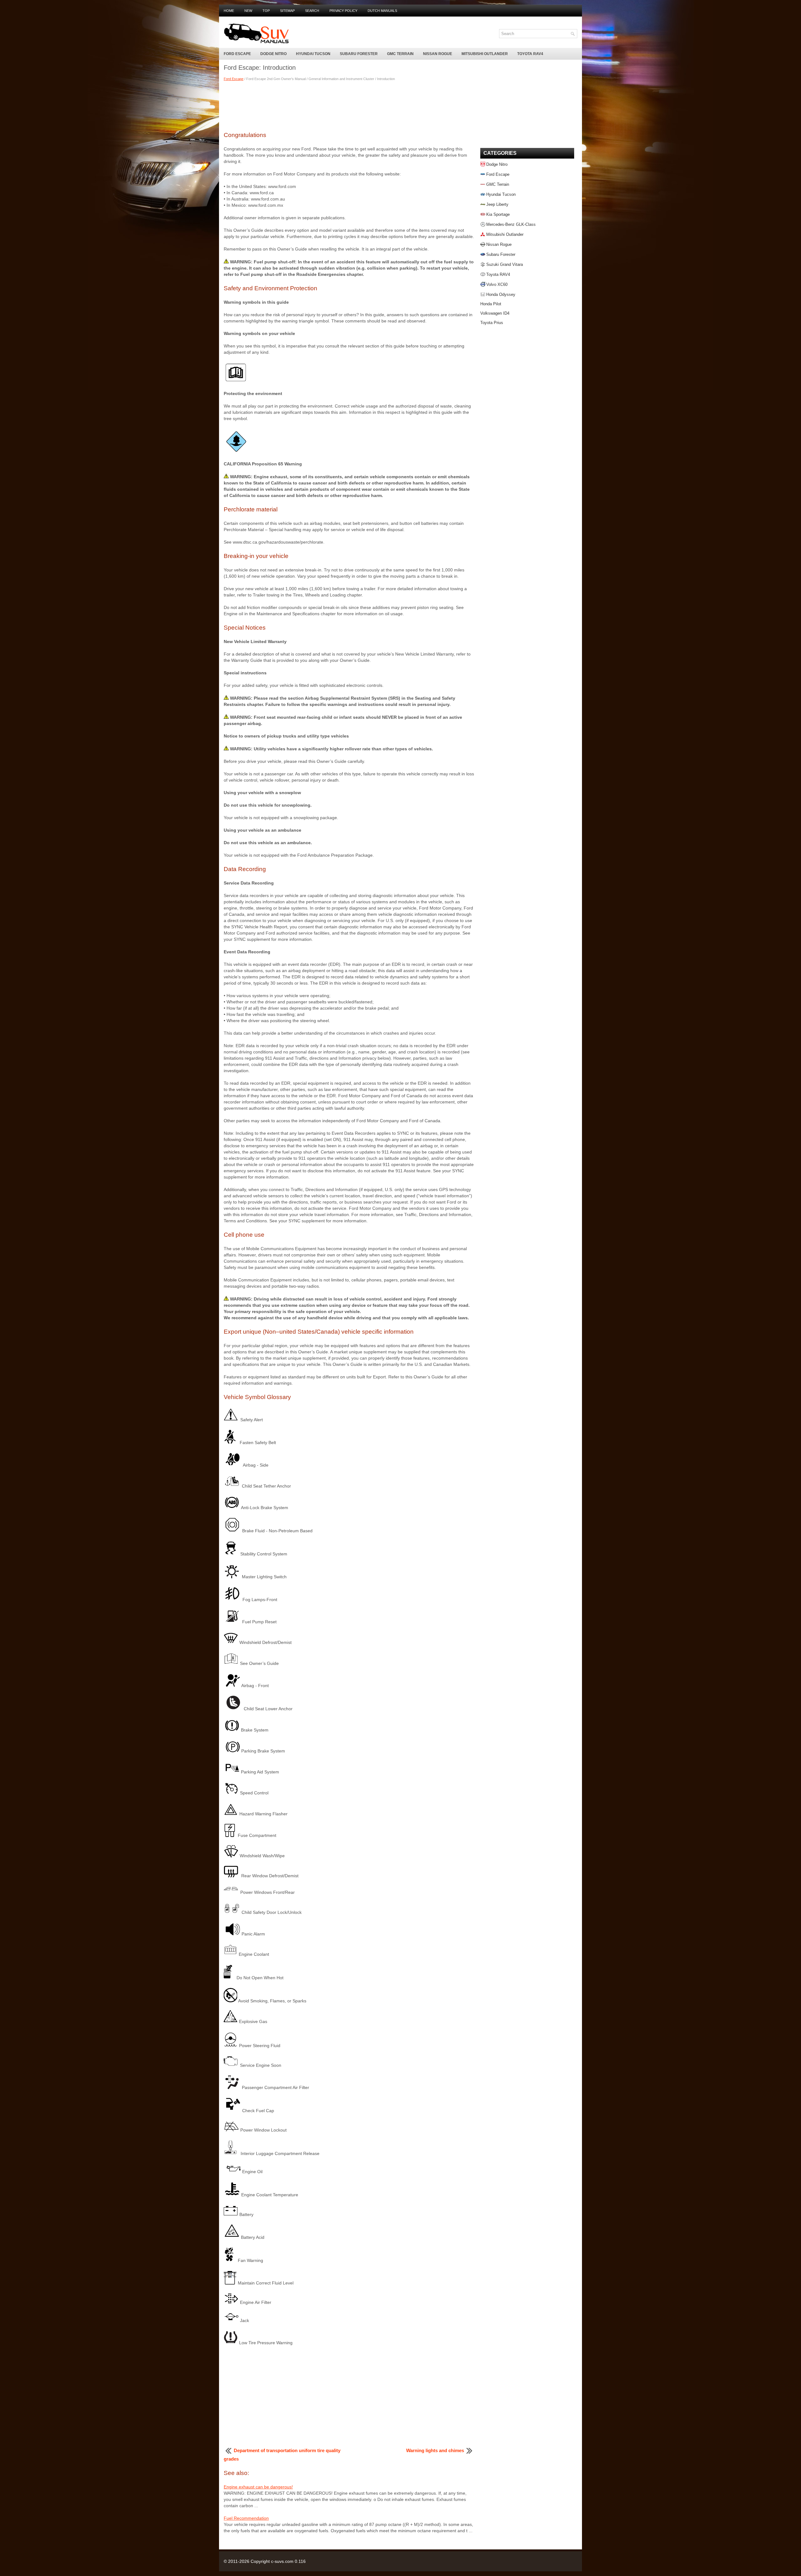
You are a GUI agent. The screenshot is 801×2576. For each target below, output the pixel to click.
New (248, 11)
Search (312, 11)
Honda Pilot (491, 304)
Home (229, 11)
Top (266, 11)
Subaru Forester (359, 54)
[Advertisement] (349, 105)
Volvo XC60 (497, 284)
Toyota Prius (492, 323)
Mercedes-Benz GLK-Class (511, 224)
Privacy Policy (343, 11)
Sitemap (287, 11)
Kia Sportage (498, 214)
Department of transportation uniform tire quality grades (282, 2455)
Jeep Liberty (497, 204)
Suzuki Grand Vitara (505, 264)
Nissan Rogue (438, 54)
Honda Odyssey (501, 294)
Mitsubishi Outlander (485, 54)
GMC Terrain (400, 54)
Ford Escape (237, 54)
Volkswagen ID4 (495, 313)
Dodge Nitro (273, 54)
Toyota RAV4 (530, 54)
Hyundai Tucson (313, 54)
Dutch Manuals (382, 11)
